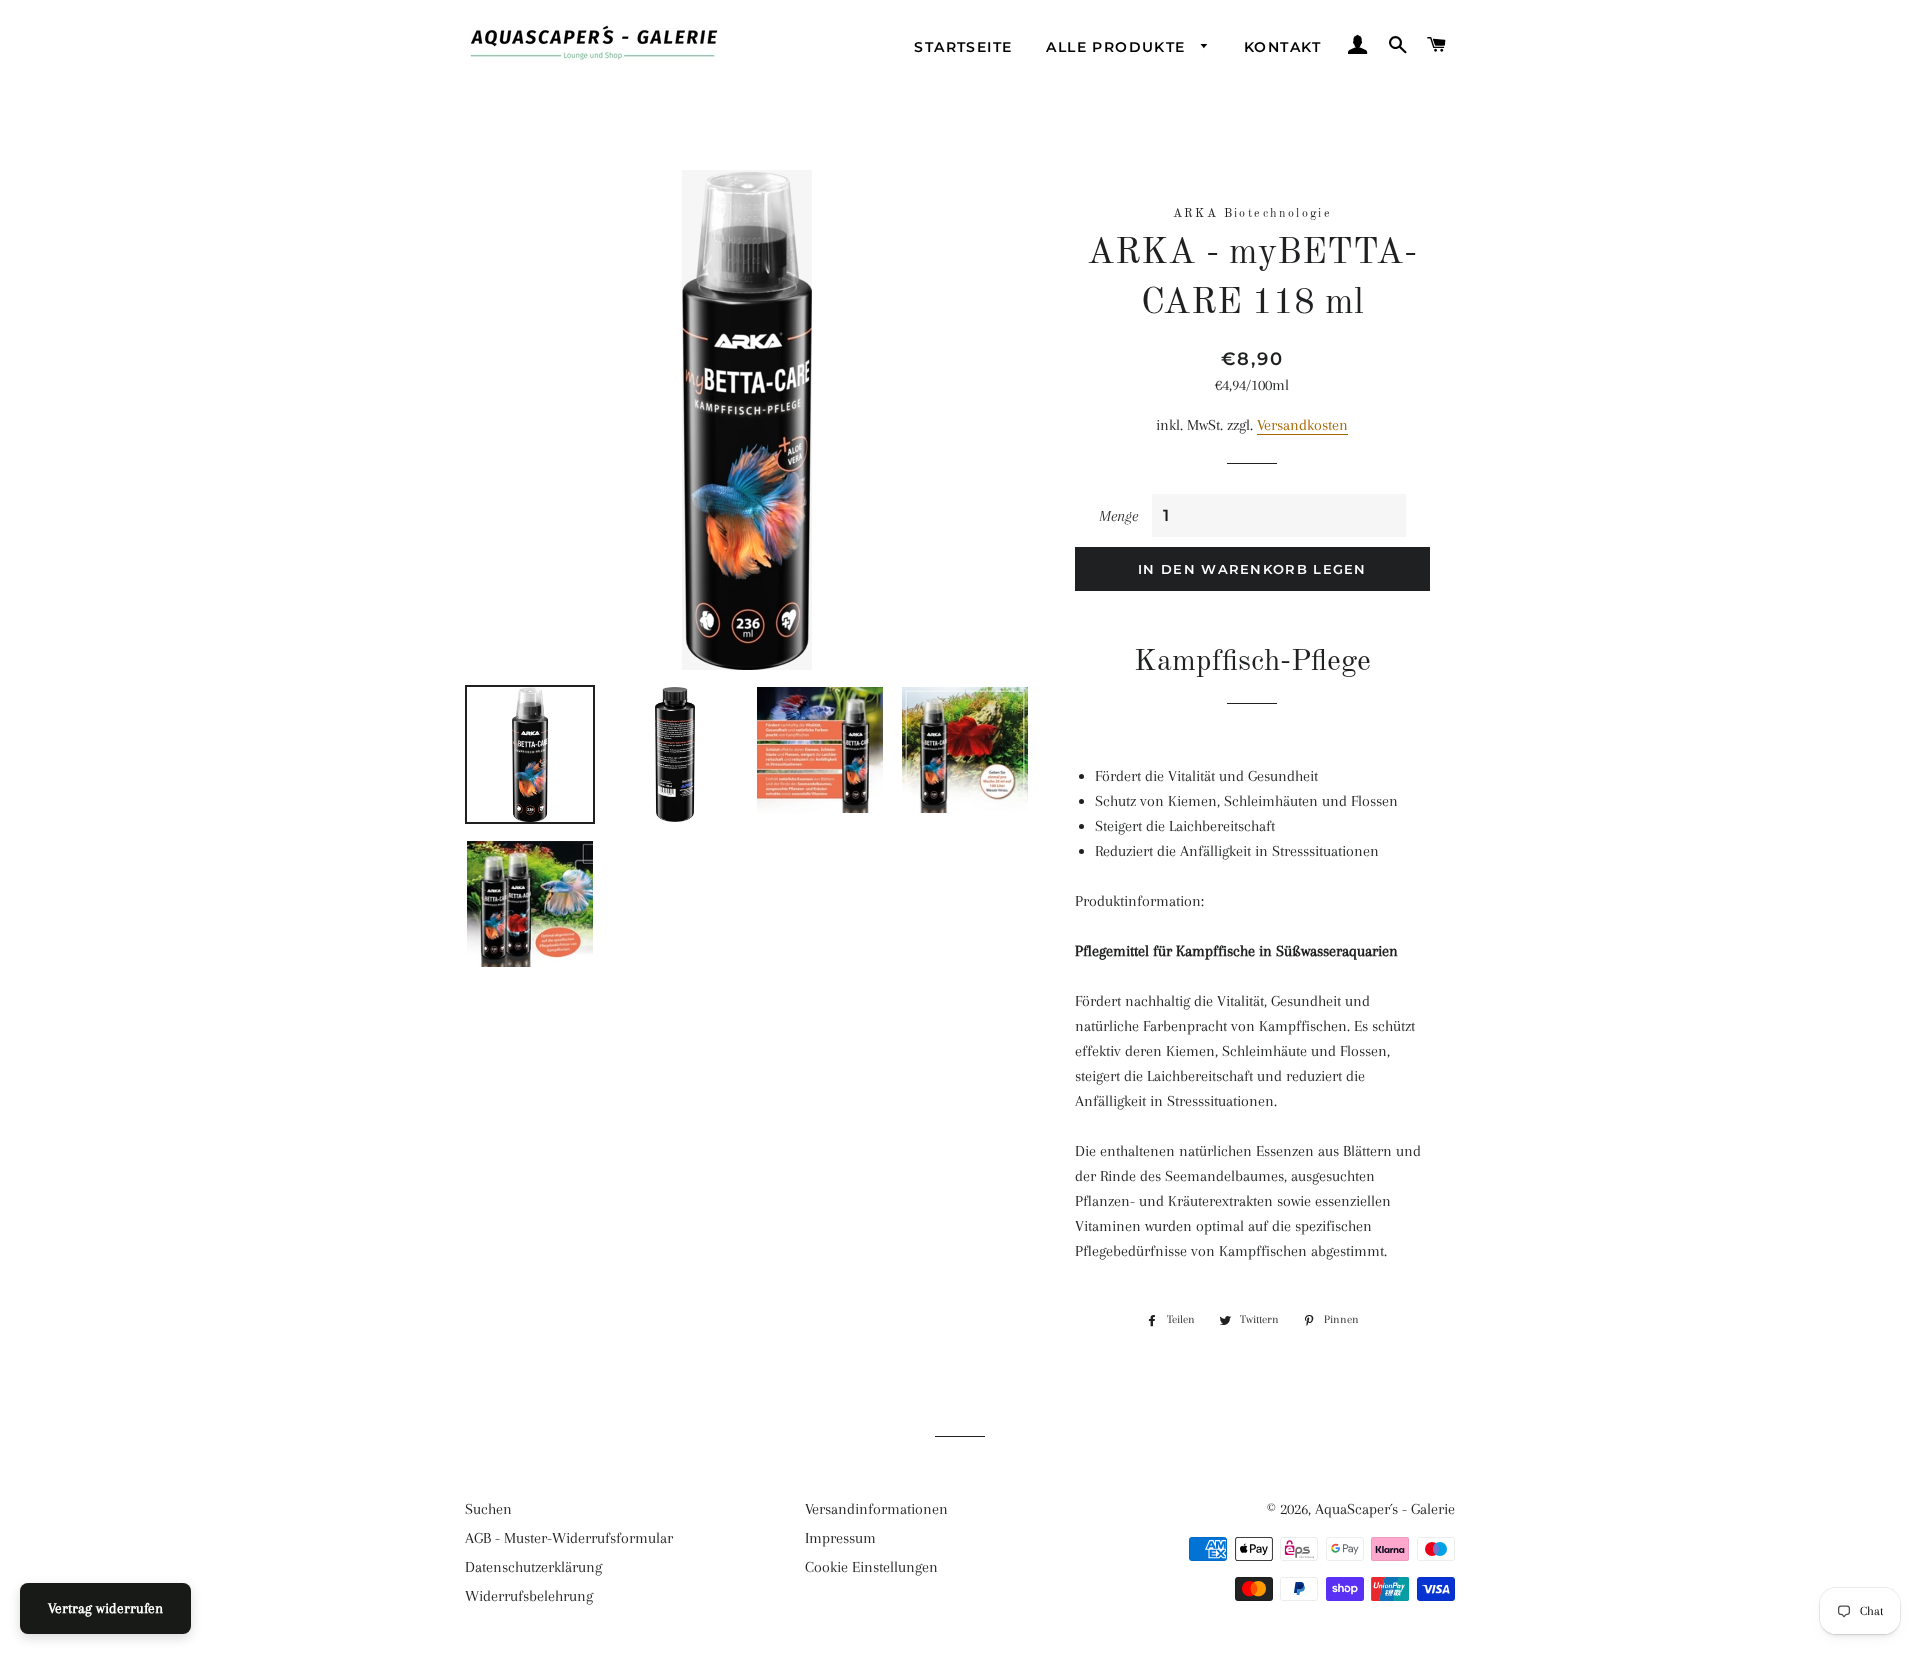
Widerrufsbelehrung (529, 1596)
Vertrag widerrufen (105, 1608)
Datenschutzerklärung (533, 1567)
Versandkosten (1302, 425)
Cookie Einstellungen (871, 1567)
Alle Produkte (1118, 47)
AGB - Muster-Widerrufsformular (569, 1538)
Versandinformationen (876, 1509)
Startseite (963, 47)
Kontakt (1283, 47)
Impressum (840, 1538)
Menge (1118, 516)
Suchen (488, 1509)
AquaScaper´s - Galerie (1385, 1509)
